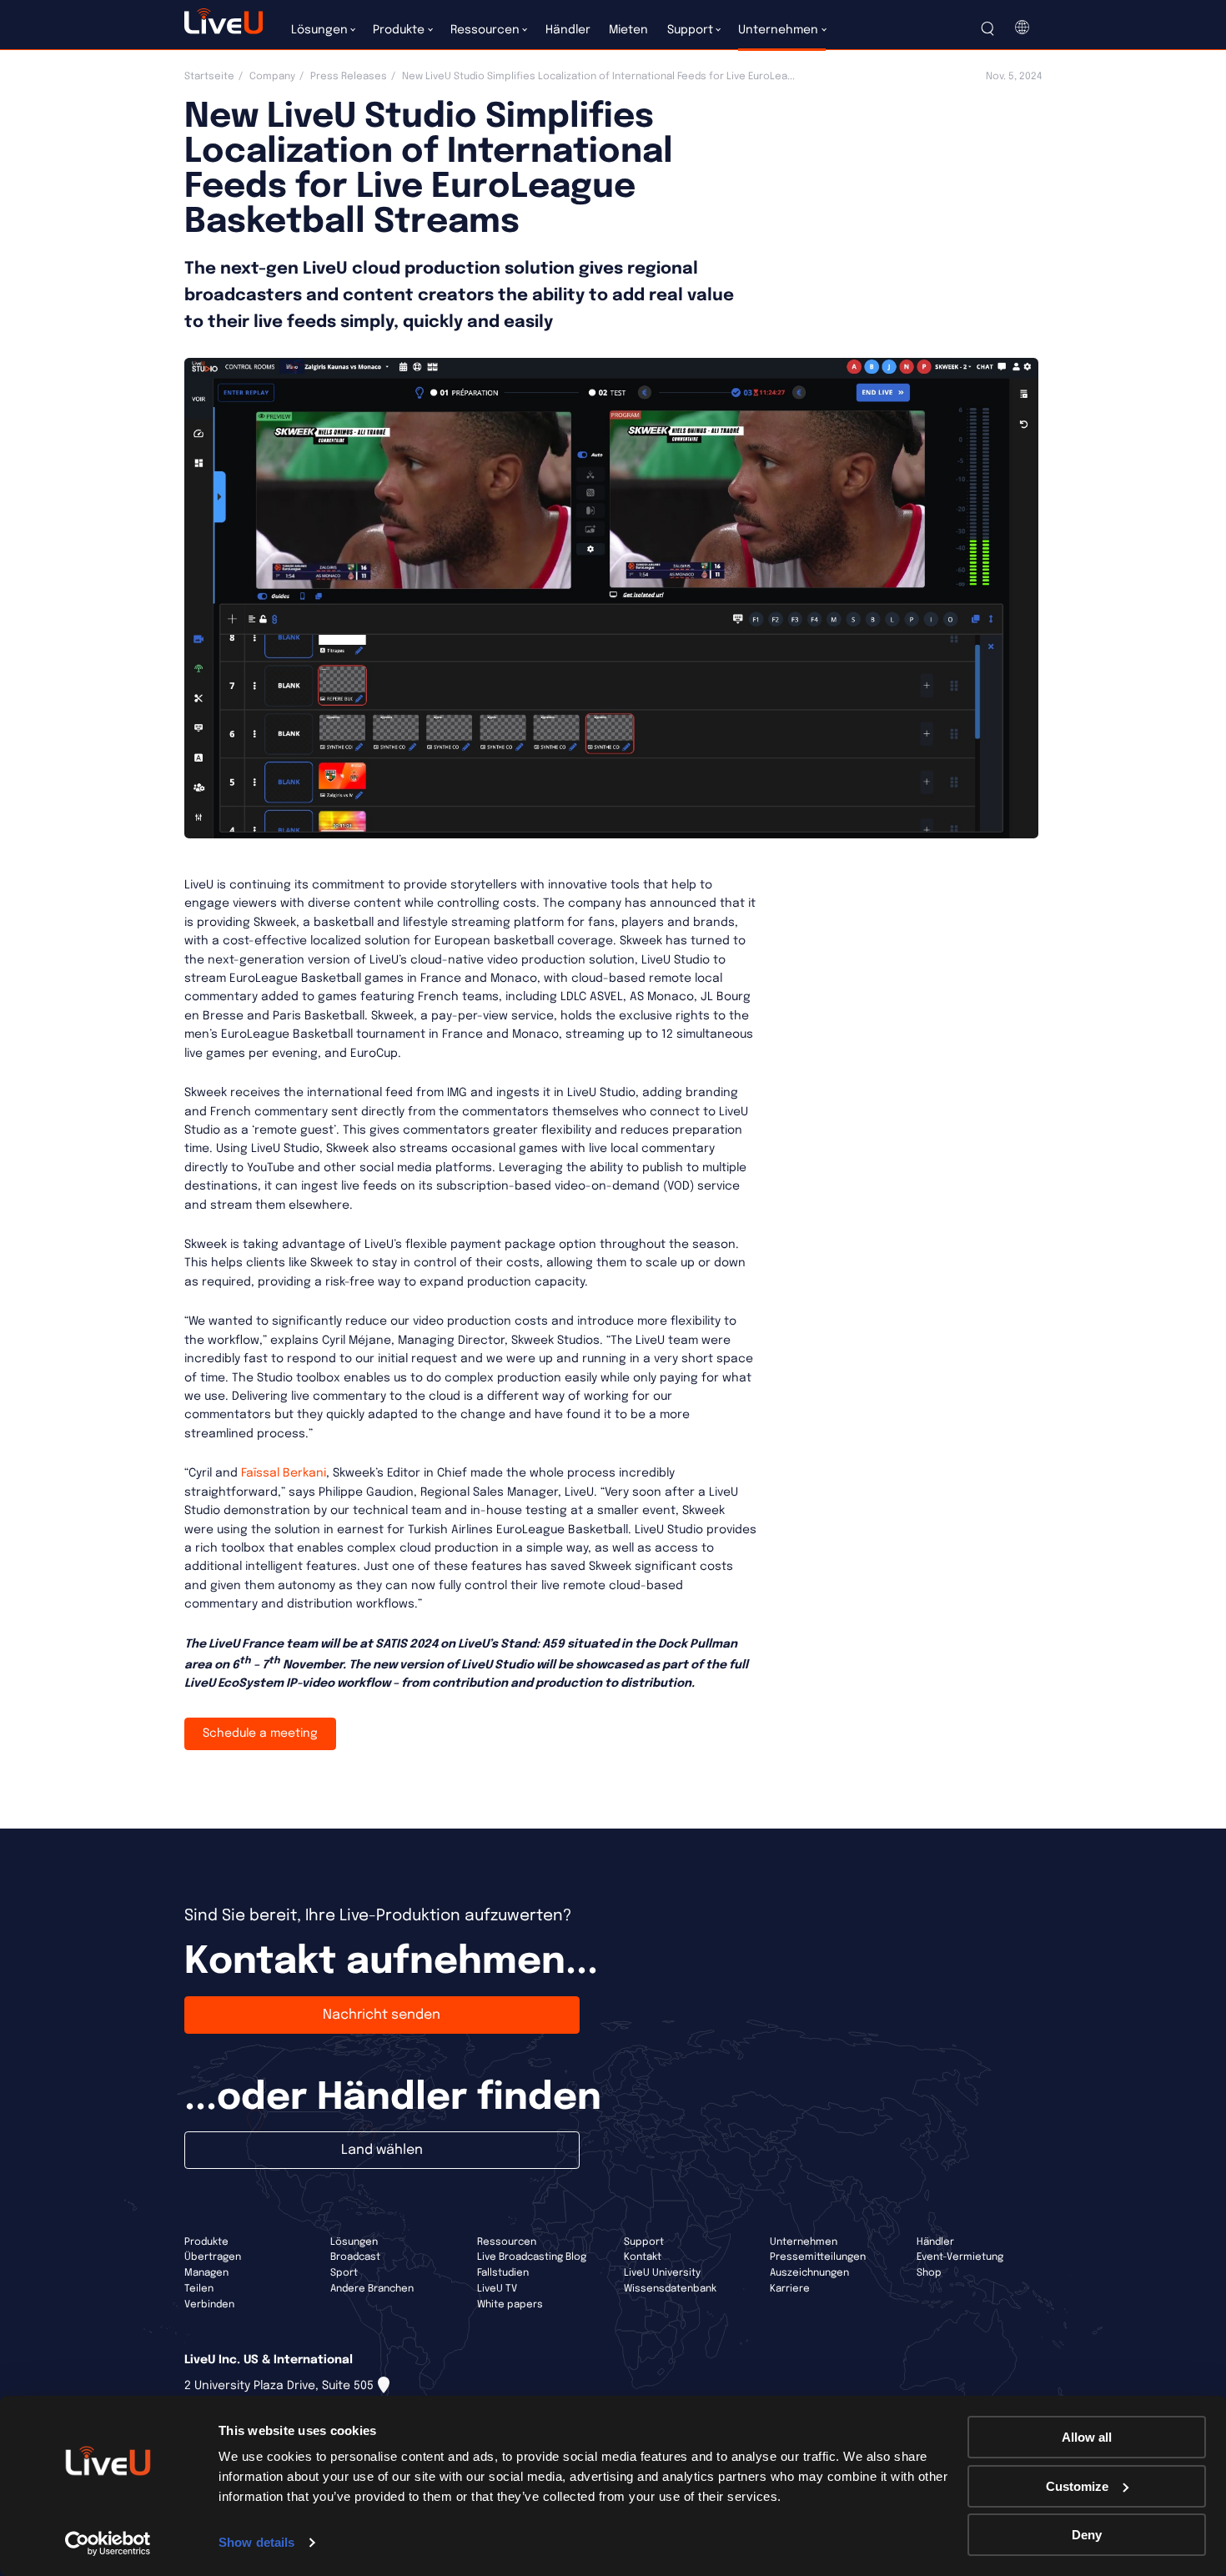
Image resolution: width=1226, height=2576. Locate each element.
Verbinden (209, 2305)
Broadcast (355, 2257)
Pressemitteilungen (818, 2257)
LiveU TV (497, 2289)
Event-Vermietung (960, 2257)
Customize (1077, 2486)
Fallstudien (503, 2273)
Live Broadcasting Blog (532, 2257)
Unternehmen (804, 2242)
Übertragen (213, 2257)
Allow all (1087, 2437)
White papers (510, 2305)
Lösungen (354, 2242)
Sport (344, 2273)
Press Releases (349, 77)
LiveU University (662, 2273)
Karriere (790, 2289)
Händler (935, 2242)
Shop (929, 2273)
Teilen (199, 2289)
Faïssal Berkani (284, 1473)
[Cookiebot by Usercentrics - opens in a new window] (108, 2543)
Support (644, 2242)
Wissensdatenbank (670, 2289)
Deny (1087, 2535)
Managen (206, 2273)
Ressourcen (507, 2242)
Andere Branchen (372, 2289)
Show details (256, 2542)
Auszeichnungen (809, 2273)
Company (272, 77)
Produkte (206, 2242)
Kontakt (643, 2257)
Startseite (209, 77)
